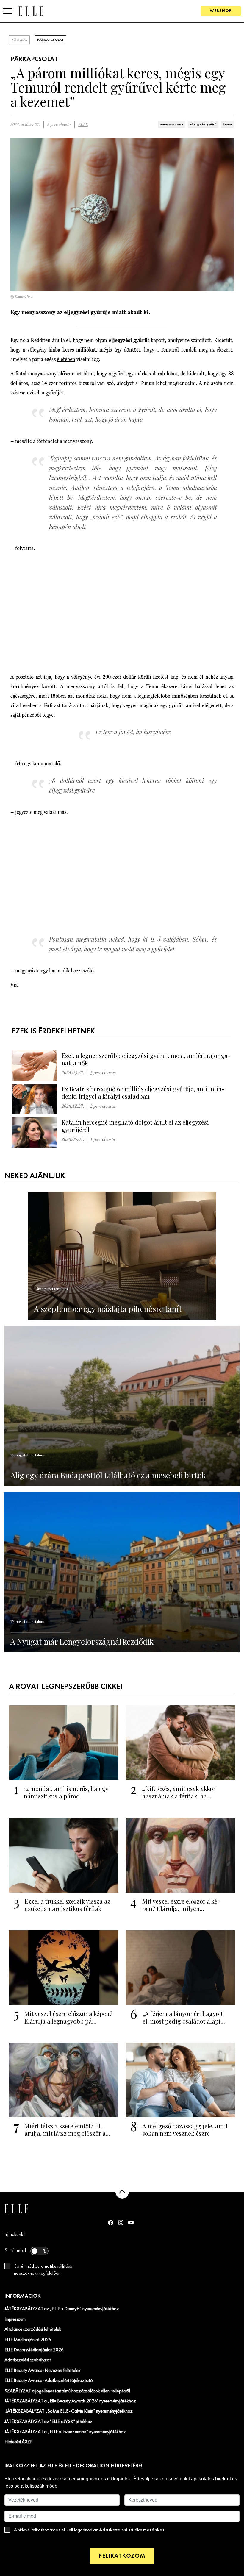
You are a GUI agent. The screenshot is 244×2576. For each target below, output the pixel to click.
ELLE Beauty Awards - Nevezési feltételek (43, 2371)
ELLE (83, 125)
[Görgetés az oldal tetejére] (122, 2192)
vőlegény (37, 350)
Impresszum (15, 2319)
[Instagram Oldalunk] (121, 2223)
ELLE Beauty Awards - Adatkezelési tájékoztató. (49, 2381)
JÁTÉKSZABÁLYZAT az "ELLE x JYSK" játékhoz (49, 2422)
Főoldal (19, 40)
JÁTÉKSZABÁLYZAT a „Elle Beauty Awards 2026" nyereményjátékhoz (70, 2401)
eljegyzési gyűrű (203, 124)
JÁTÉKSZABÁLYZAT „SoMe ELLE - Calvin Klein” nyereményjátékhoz (69, 2411)
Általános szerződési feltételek (33, 2330)
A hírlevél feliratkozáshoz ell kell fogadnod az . (90, 2530)
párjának (99, 705)
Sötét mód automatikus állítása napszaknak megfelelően (43, 2270)
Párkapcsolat (50, 40)
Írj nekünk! (15, 2235)
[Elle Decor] (31, 11)
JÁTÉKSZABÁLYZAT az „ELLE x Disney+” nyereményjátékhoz (62, 2309)
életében (66, 359)
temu (227, 124)
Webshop (221, 11)
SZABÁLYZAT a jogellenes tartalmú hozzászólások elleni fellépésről (67, 2391)
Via (14, 985)
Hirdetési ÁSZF (18, 2442)
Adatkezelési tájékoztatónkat (132, 2530)
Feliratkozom (122, 2556)
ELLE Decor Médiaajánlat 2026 (34, 2350)
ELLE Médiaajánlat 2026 (28, 2340)
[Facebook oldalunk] (111, 2223)
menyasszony (171, 124)
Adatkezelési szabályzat (28, 2360)
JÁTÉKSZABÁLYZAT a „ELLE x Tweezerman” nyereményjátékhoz (65, 2432)
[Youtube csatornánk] (131, 2223)
